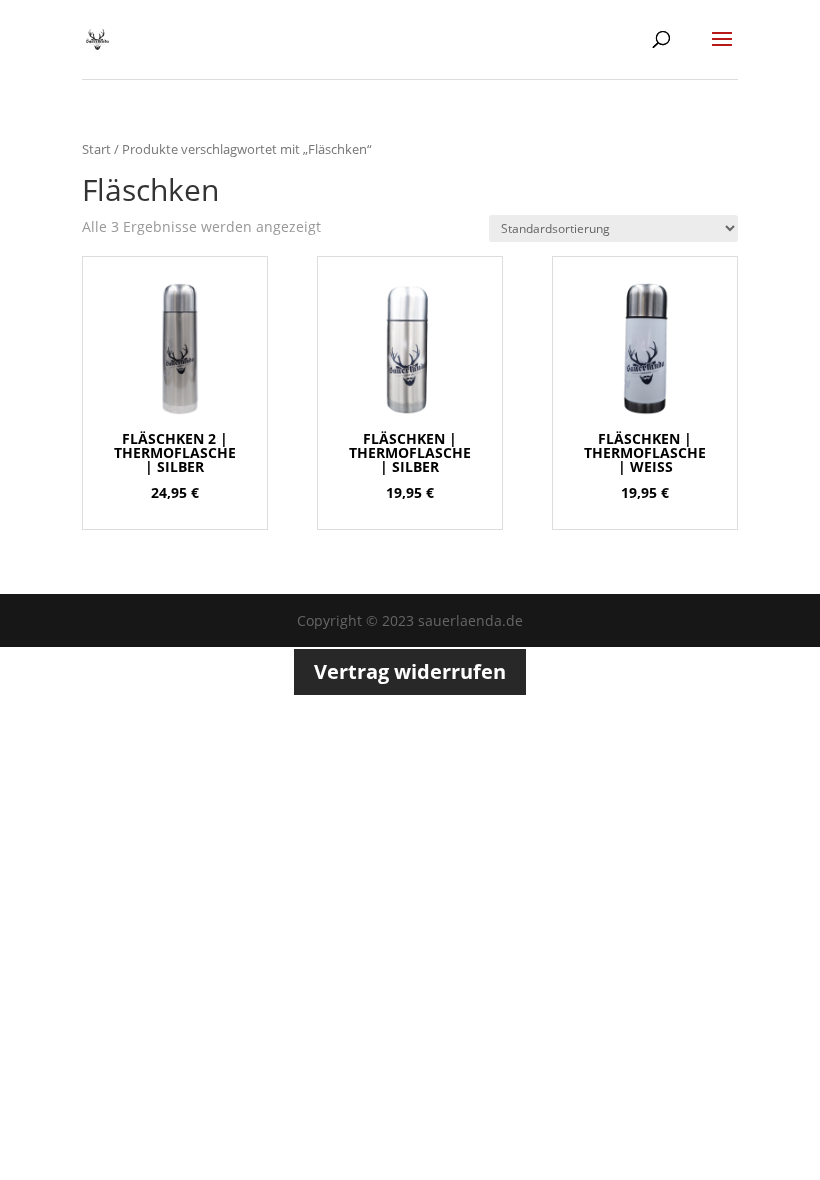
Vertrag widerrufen (410, 671)
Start (96, 149)
